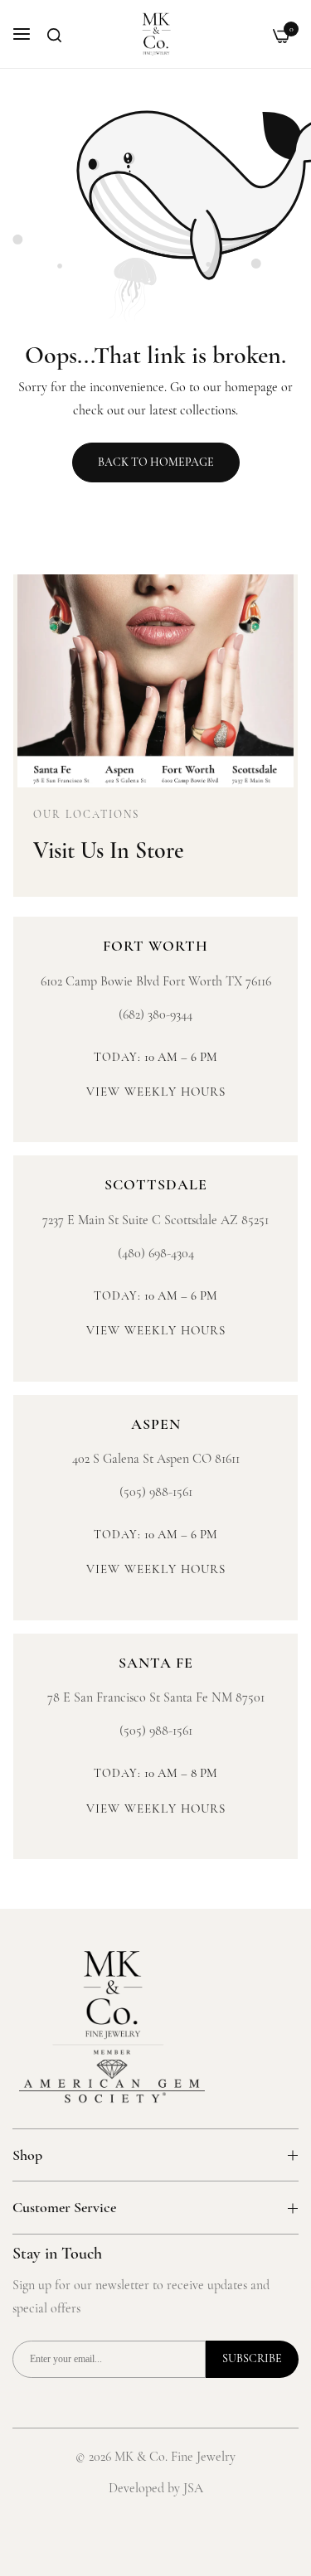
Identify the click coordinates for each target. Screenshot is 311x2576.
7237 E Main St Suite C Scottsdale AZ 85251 (155, 1220)
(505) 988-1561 (156, 1492)
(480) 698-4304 (156, 1253)
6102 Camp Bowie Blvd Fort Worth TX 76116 (156, 981)
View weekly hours (156, 1092)
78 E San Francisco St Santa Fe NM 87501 (156, 1697)
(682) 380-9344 (155, 1014)
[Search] (54, 35)
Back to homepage (156, 462)
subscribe (252, 2358)
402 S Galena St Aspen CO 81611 (156, 1459)
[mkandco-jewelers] (156, 34)
